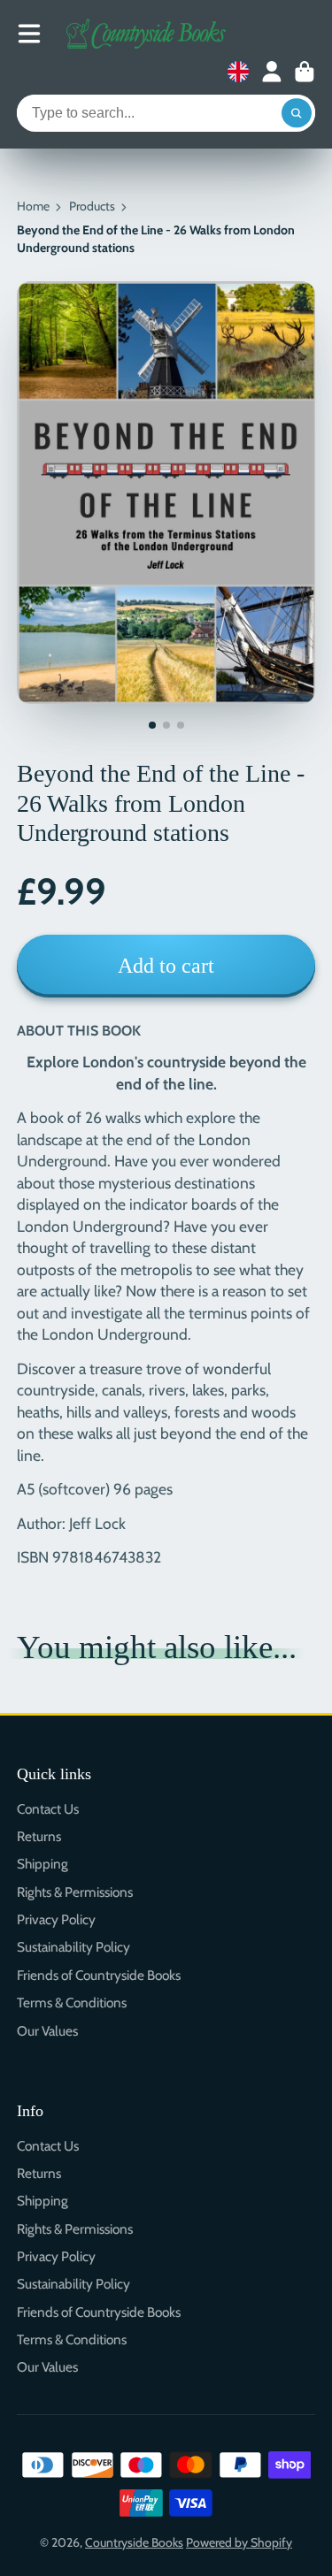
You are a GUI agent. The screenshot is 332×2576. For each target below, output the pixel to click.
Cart (305, 72)
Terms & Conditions (72, 2003)
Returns (39, 1836)
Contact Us (48, 1809)
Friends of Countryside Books (99, 1975)
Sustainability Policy (73, 1947)
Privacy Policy (56, 1919)
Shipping (42, 1864)
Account (272, 72)
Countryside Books (134, 2542)
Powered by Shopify (239, 2542)
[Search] (297, 113)
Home (33, 206)
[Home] (146, 34)
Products (92, 206)
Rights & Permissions (75, 1892)
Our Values (47, 2031)
